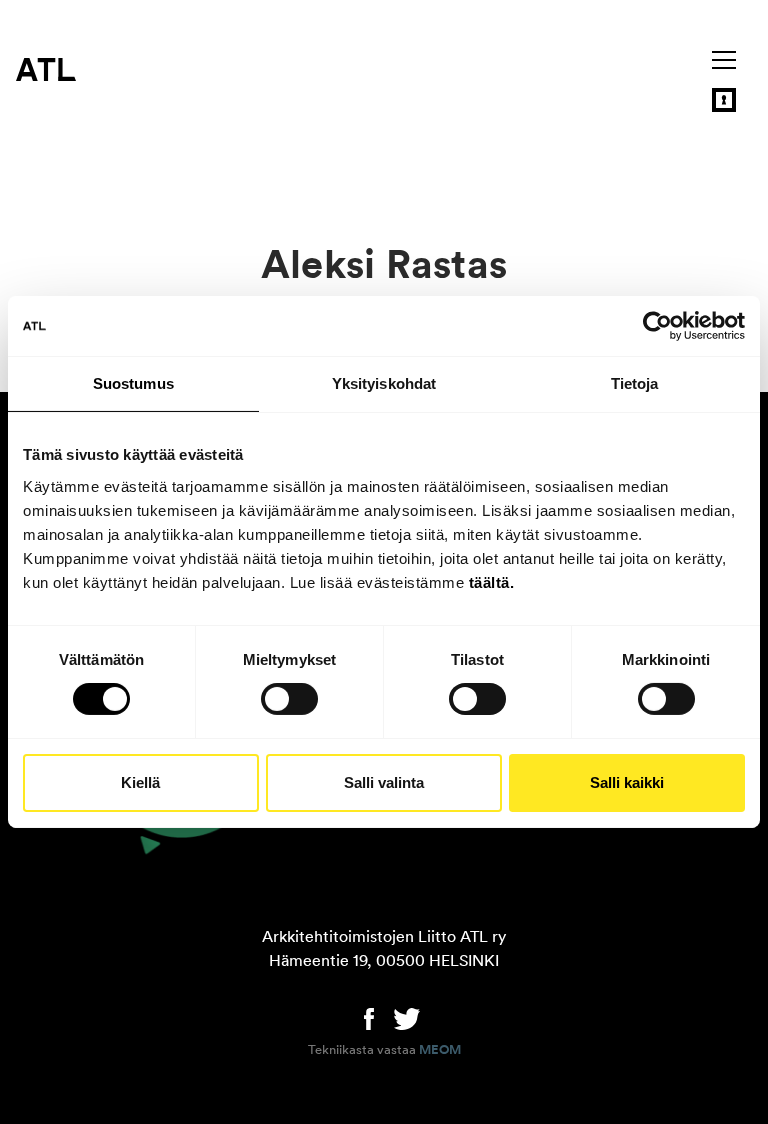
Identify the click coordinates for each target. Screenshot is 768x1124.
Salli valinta (384, 782)
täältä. (492, 581)
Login (724, 100)
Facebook (369, 1017)
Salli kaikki (627, 782)
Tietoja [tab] (635, 383)
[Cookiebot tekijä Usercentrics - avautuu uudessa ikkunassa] (657, 326)
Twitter (407, 1017)
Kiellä (140, 782)
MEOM (440, 1050)
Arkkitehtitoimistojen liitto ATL (46, 69)
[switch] (289, 699)
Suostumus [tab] (133, 383)
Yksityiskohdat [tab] (384, 383)
